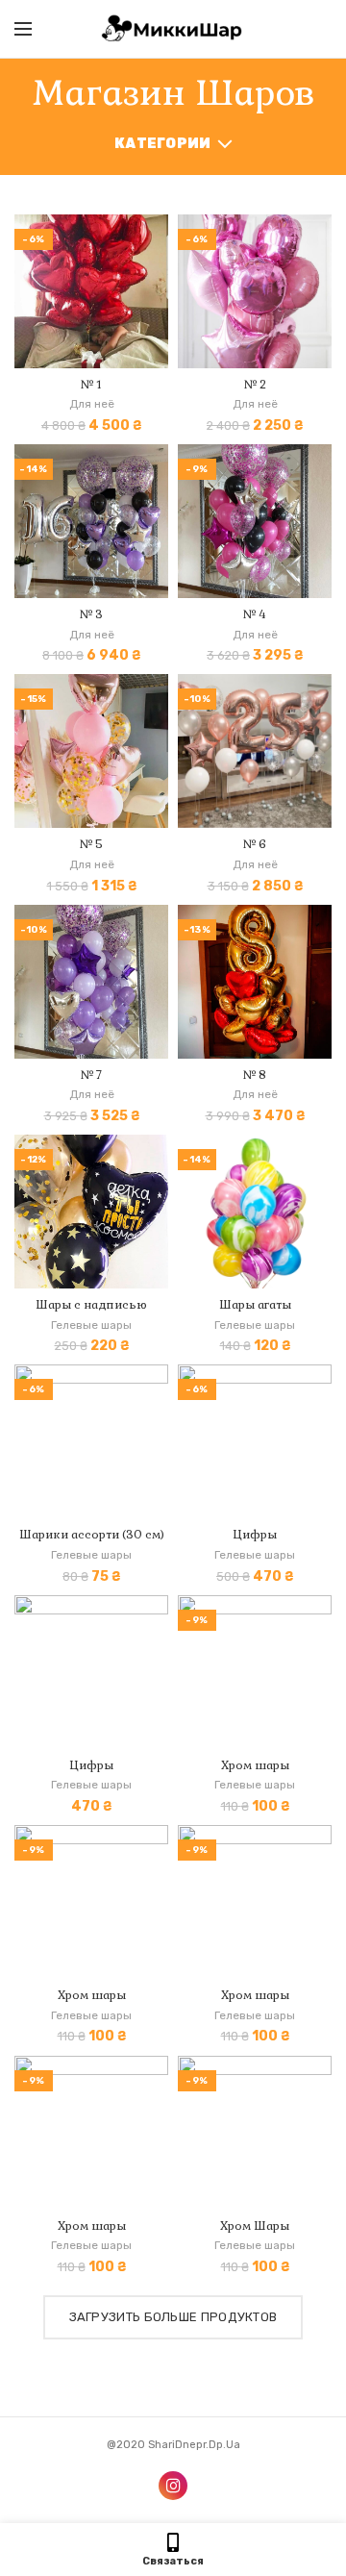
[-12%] (91, 1211)
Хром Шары (255, 2226)
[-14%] (91, 521)
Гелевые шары (91, 1325)
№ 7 (91, 1075)
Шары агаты (255, 1305)
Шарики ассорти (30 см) (92, 1535)
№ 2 (255, 385)
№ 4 (255, 615)
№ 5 (91, 845)
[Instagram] (173, 2486)
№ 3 (91, 615)
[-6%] (91, 290)
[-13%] (255, 980)
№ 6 (255, 845)
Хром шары (255, 1766)
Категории (163, 144)
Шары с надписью (91, 1305)
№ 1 (91, 385)
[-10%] (255, 750)
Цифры (255, 1535)
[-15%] (91, 750)
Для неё (92, 404)
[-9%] (255, 521)
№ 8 (255, 1075)
